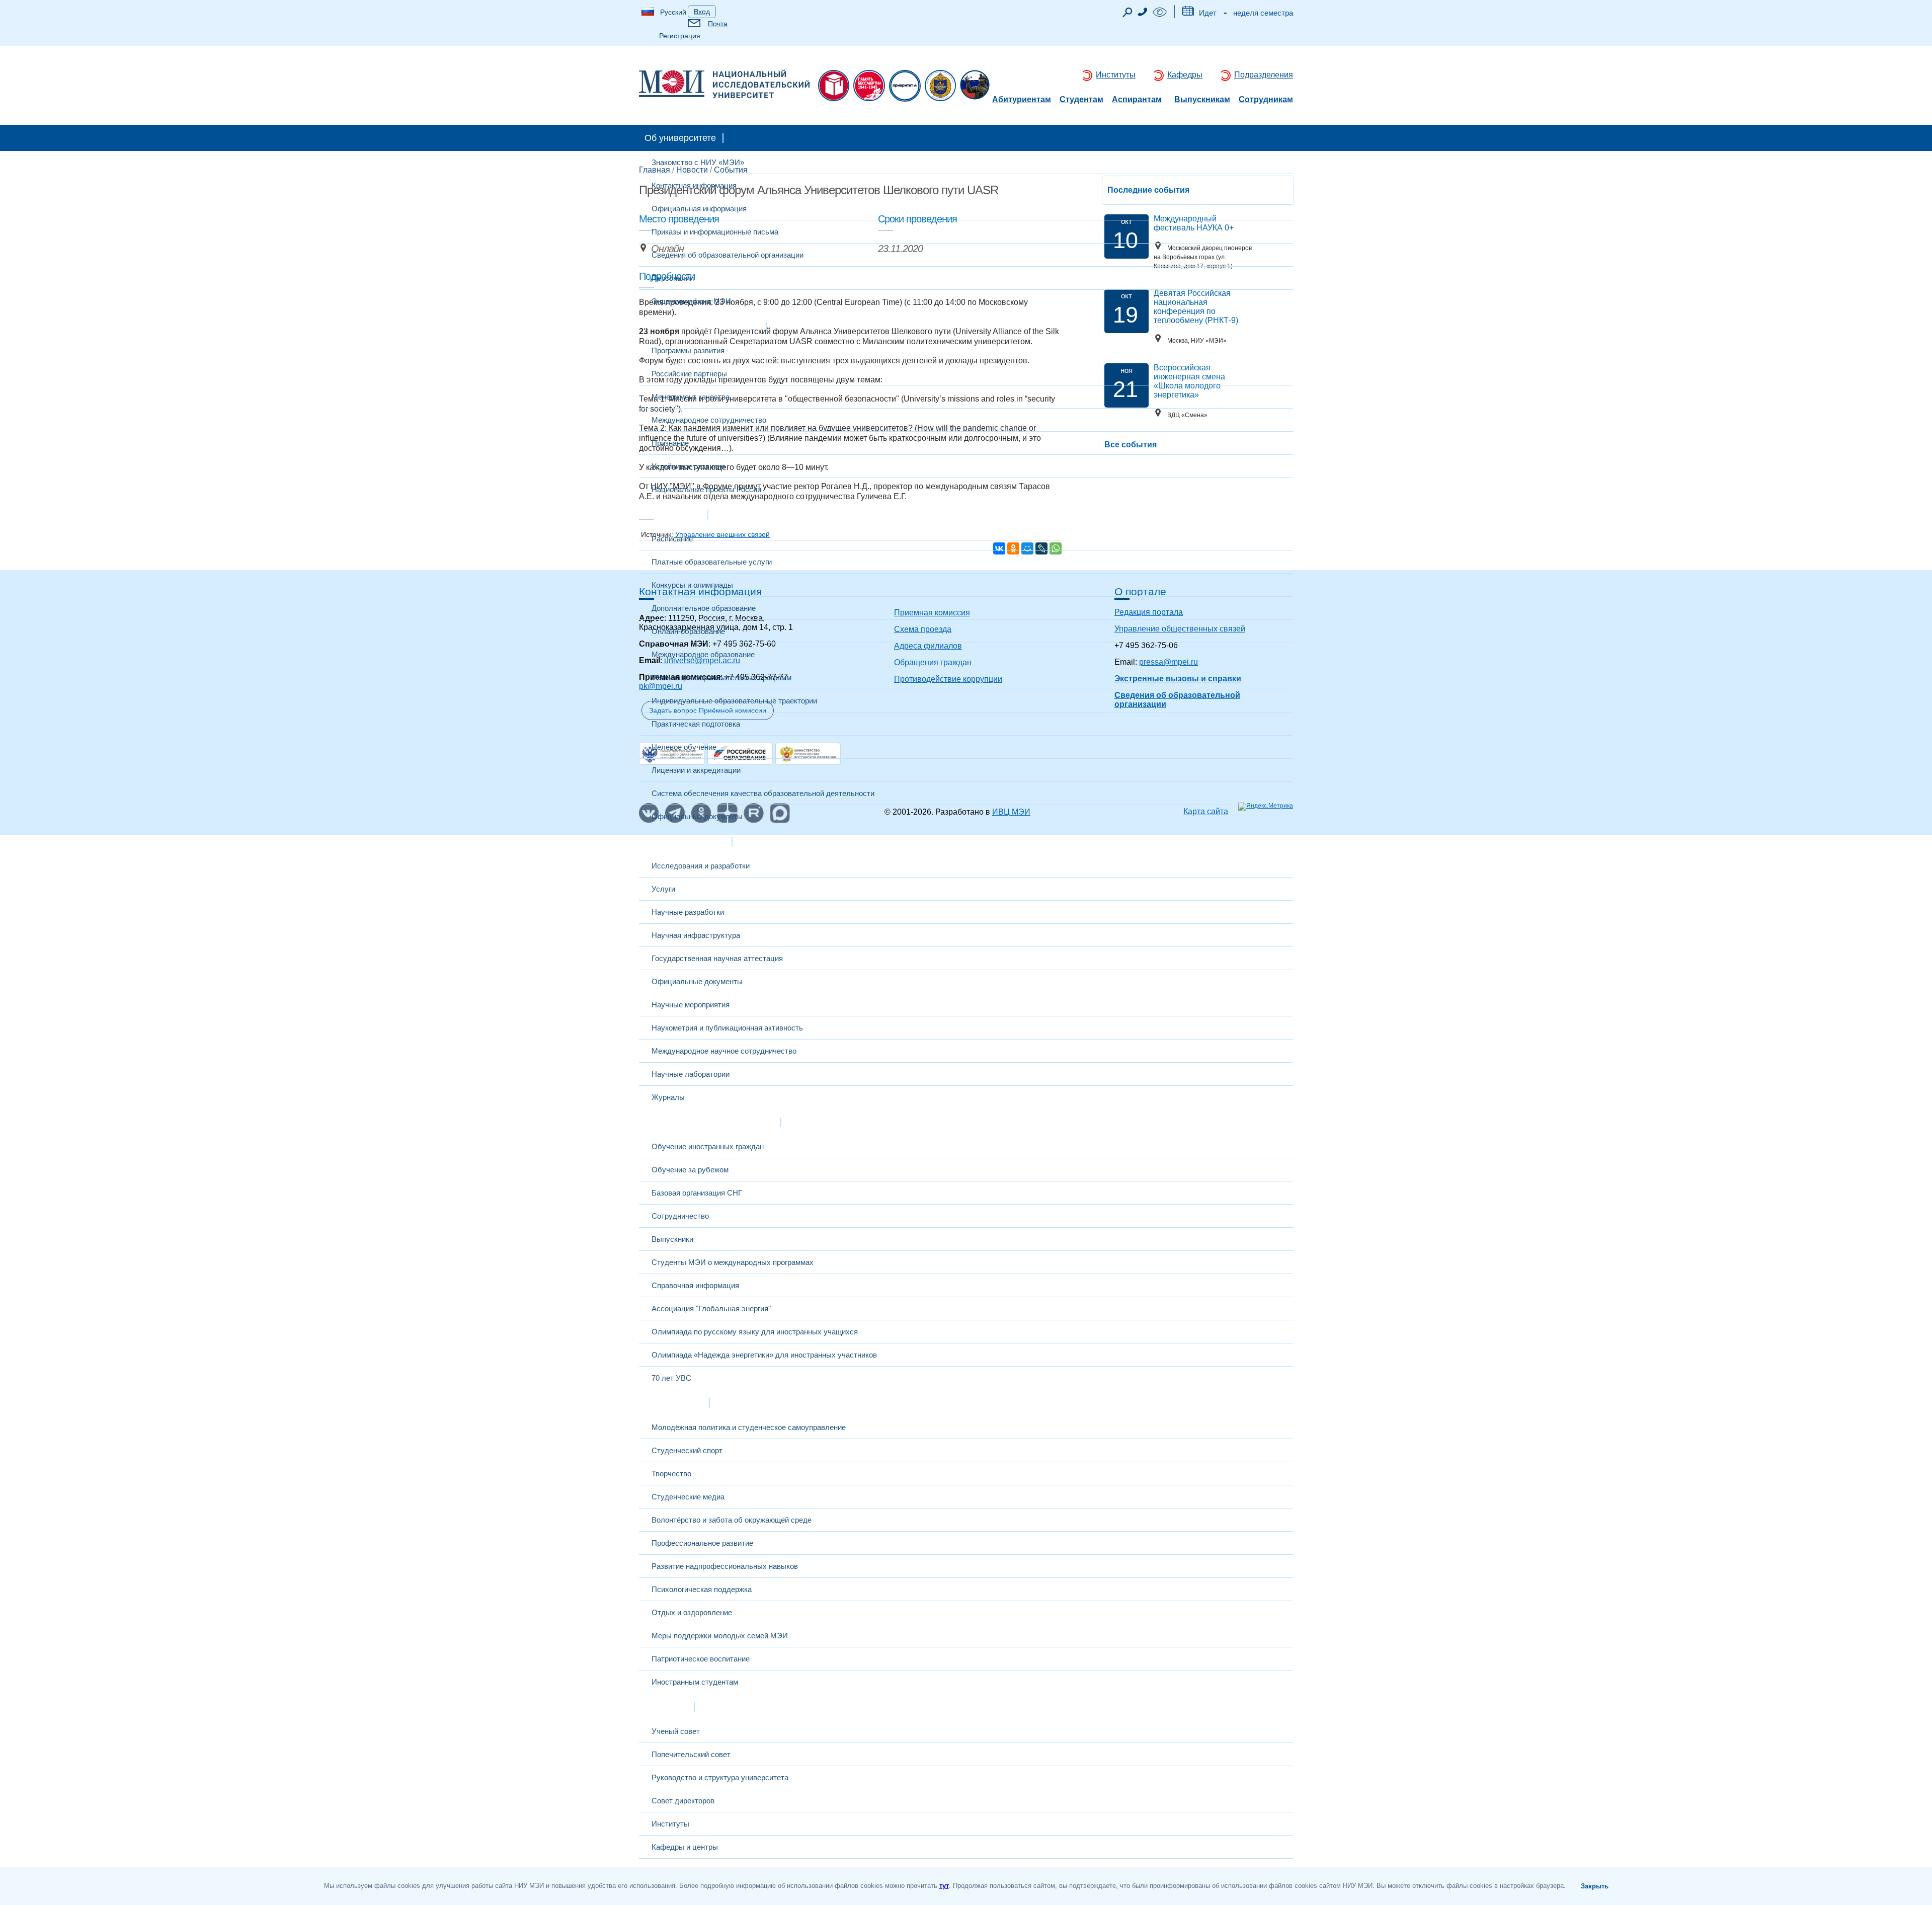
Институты (1116, 75)
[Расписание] (1188, 13)
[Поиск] (1128, 15)
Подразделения (1264, 75)
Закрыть (1595, 1886)
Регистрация (680, 36)
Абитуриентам (1022, 100)
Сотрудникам (1266, 100)
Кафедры (1185, 75)
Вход (702, 12)
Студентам (1081, 100)
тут (944, 1886)
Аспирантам (1137, 100)
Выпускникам (1202, 100)
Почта (718, 24)
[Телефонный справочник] (1143, 13)
